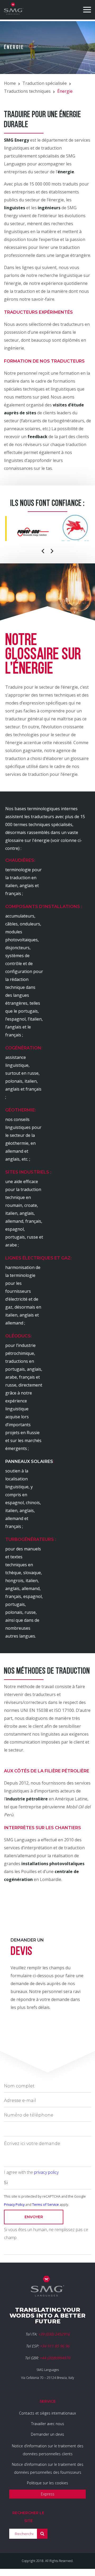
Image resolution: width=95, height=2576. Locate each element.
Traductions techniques (27, 91)
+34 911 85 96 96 (55, 2346)
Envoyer (34, 2217)
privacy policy (46, 2172)
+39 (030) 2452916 (54, 2334)
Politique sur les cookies (47, 2483)
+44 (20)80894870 (55, 2358)
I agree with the (31, 2172)
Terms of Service (46, 2204)
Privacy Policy (14, 2204)
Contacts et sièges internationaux (47, 2413)
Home (10, 83)
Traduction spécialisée (45, 83)
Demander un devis (47, 2434)
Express (48, 2494)
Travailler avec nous (48, 2424)
